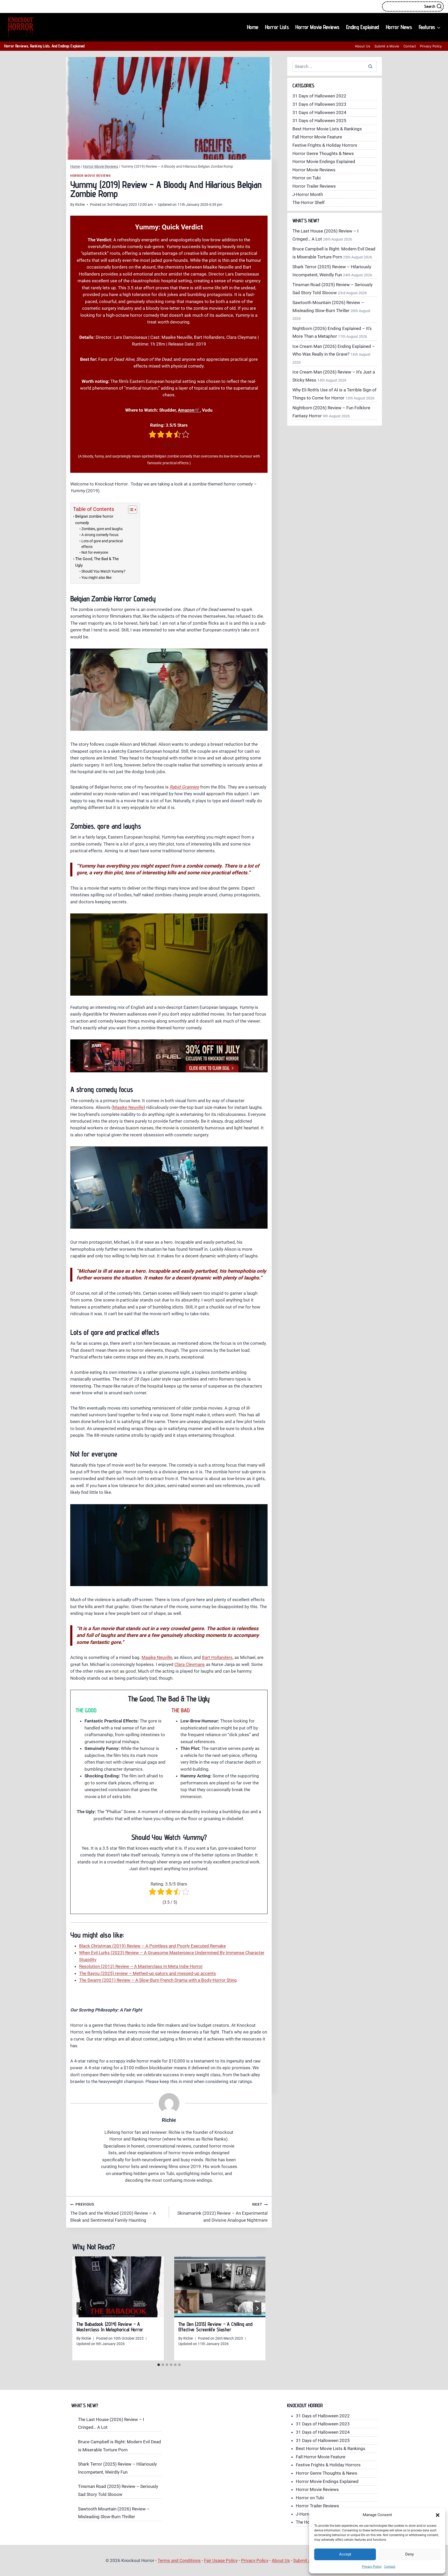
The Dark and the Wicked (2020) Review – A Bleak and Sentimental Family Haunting (113, 2212)
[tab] (159, 2365)
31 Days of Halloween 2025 (319, 121)
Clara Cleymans (190, 1664)
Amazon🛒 (189, 410)
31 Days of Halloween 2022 (319, 96)
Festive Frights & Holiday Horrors (325, 145)
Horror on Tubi (307, 178)
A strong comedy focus (100, 535)
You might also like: (97, 578)
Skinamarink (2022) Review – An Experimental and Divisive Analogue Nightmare (222, 2212)
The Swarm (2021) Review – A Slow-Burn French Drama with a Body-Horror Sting (158, 1980)
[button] (438, 2515)
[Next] (257, 2308)
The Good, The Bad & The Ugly (97, 562)
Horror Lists (277, 27)
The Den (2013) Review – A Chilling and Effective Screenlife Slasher (215, 2327)
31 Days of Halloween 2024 (319, 112)
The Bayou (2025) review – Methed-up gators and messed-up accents (148, 1973)
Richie (80, 205)
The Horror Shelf (309, 202)
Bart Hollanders (217, 1657)
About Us (363, 46)
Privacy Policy (372, 2567)
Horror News (399, 27)
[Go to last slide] (81, 2308)
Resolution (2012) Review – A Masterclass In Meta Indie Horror (141, 1966)
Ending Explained (363, 27)
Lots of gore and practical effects (102, 544)
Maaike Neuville (128, 1107)
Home (253, 27)
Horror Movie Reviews (317, 27)
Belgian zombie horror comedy (94, 520)
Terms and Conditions (179, 2560)
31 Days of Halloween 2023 (319, 104)
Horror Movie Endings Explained (324, 161)
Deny (409, 2554)
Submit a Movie (387, 46)
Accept (345, 2554)
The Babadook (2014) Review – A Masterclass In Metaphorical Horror (110, 2327)
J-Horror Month (308, 194)
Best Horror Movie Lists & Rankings (327, 129)
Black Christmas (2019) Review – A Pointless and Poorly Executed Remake (152, 1946)
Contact (390, 2567)
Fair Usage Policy (221, 2560)
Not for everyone (95, 552)
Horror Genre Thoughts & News (323, 153)
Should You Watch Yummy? (103, 571)
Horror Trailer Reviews (314, 186)
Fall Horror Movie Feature (317, 137)
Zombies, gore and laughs (102, 529)
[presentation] (118, 2287)
